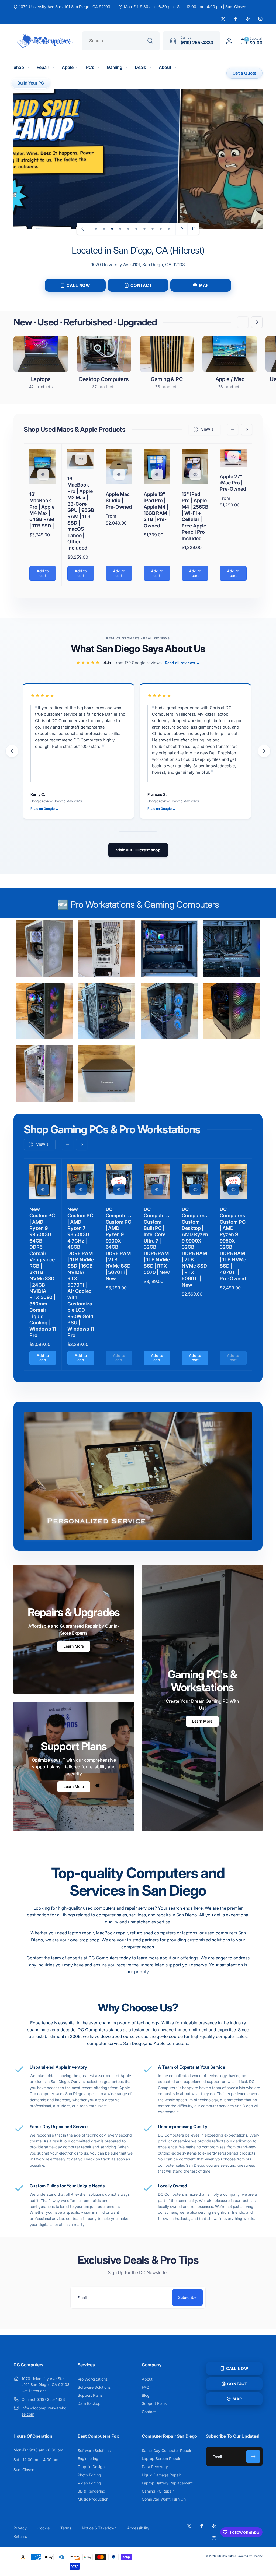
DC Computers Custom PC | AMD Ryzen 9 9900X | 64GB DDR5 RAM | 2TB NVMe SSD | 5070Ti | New (118, 1244)
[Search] (150, 41)
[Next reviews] (264, 751)
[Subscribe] (253, 2457)
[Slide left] (243, 322)
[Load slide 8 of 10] (153, 229)
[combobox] (121, 41)
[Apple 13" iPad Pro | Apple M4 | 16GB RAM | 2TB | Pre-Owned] (157, 474)
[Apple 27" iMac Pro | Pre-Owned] (233, 457)
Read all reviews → (182, 663)
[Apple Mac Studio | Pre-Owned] (119, 474)
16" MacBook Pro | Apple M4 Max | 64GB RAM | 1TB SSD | (42, 510)
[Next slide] (181, 229)
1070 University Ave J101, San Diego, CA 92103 (138, 265)
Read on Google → (45, 809)
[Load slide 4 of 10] (120, 229)
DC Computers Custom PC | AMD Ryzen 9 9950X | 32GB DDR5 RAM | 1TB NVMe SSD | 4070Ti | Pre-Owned (233, 1244)
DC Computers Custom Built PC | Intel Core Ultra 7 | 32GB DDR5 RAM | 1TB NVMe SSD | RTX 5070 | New (157, 1241)
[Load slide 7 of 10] (144, 229)
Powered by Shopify (250, 2556)
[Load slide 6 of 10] (136, 229)
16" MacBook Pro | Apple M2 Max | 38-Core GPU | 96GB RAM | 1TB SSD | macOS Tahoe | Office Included (81, 513)
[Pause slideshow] (193, 229)
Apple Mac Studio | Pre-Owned (119, 501)
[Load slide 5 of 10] (128, 229)
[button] (251, 41)
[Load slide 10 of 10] (169, 229)
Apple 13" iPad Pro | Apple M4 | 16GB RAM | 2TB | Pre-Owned (157, 510)
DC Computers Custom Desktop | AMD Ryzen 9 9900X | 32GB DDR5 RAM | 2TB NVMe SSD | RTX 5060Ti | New (195, 1247)
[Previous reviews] (12, 751)
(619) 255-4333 (51, 2399)
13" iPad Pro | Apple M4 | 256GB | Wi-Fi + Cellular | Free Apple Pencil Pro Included (195, 516)
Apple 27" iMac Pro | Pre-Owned (233, 483)
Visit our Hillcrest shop (138, 850)
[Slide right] (257, 322)
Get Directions (34, 2391)
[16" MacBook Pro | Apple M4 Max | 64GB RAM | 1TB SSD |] (43, 474)
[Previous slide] (83, 229)
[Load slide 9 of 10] (161, 229)
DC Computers (227, 2556)
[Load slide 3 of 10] (112, 229)
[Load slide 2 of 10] (104, 229)
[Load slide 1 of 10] (96, 229)
